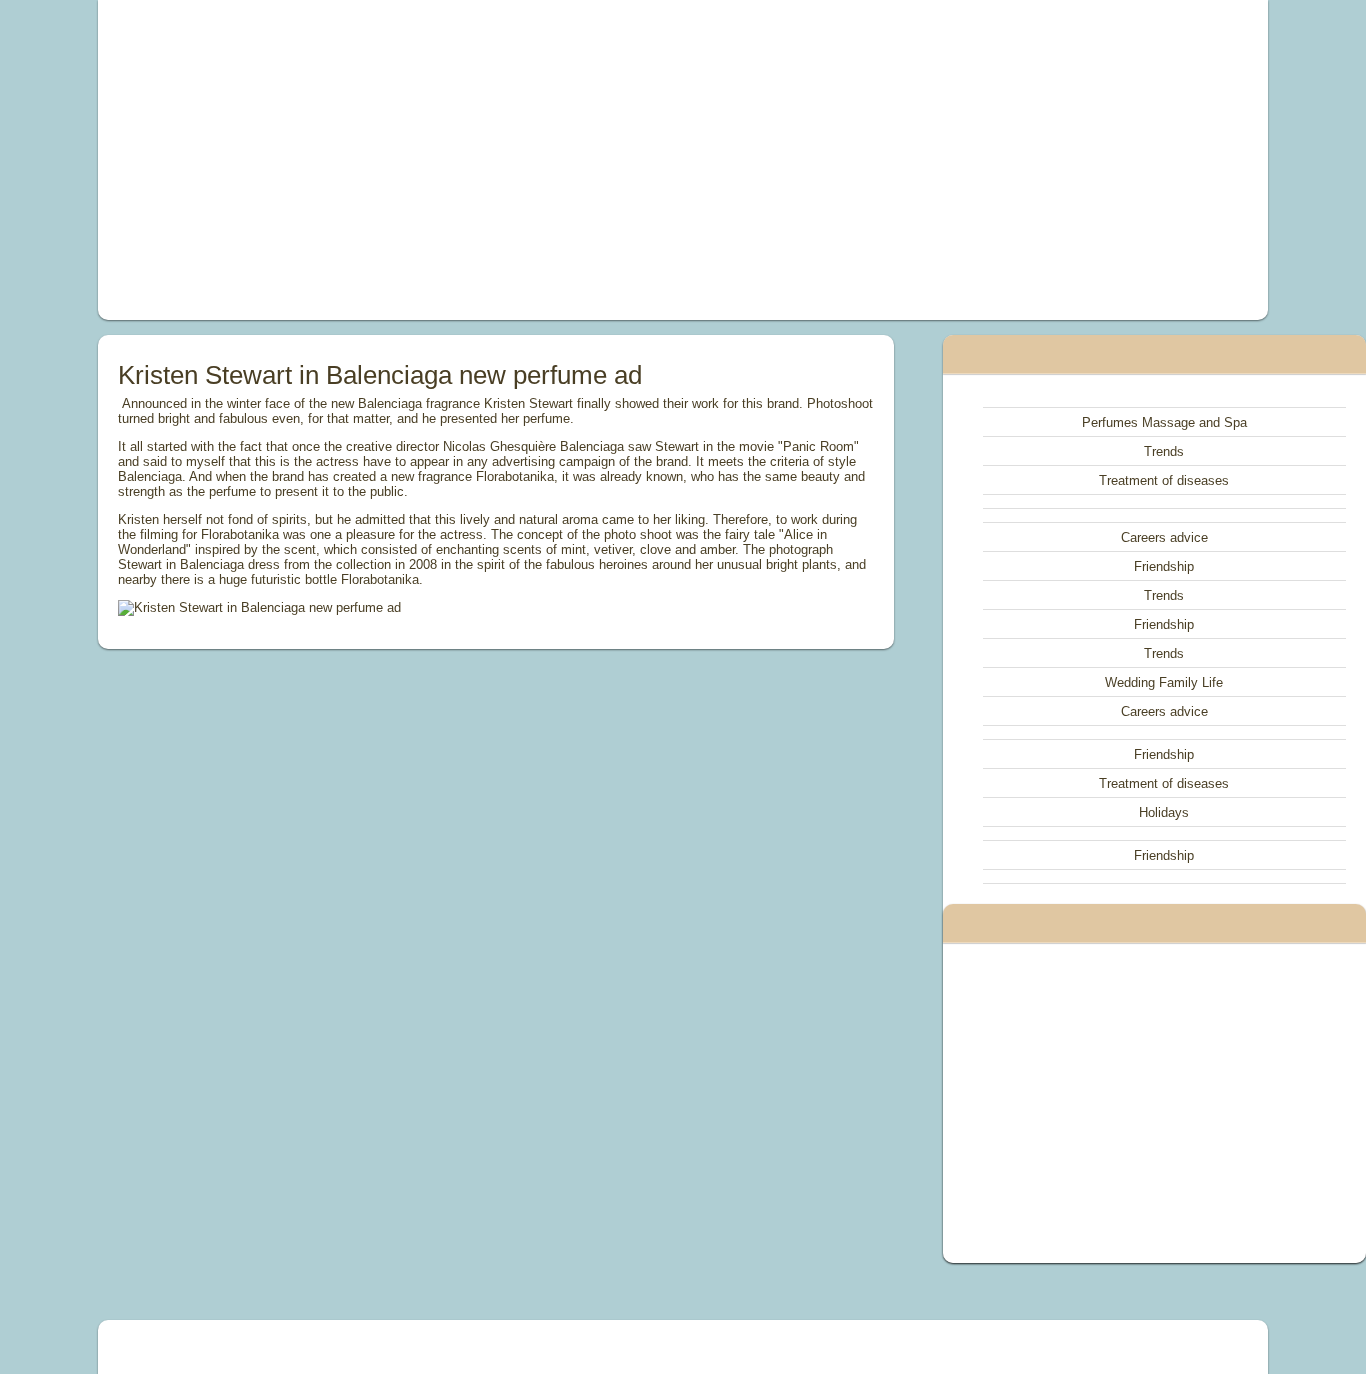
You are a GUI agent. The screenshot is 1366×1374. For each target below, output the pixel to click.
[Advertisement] (457, 160)
